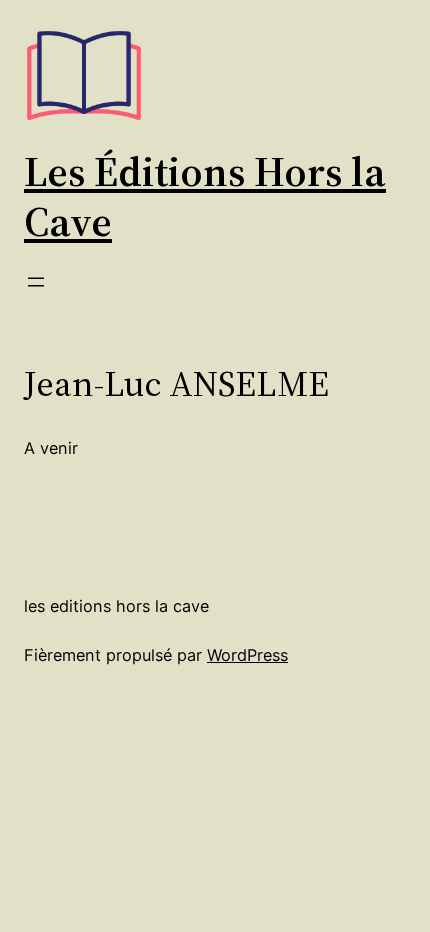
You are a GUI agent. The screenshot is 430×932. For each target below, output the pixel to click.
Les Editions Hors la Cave (116, 606)
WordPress (247, 655)
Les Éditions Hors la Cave (205, 196)
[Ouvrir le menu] (36, 282)
